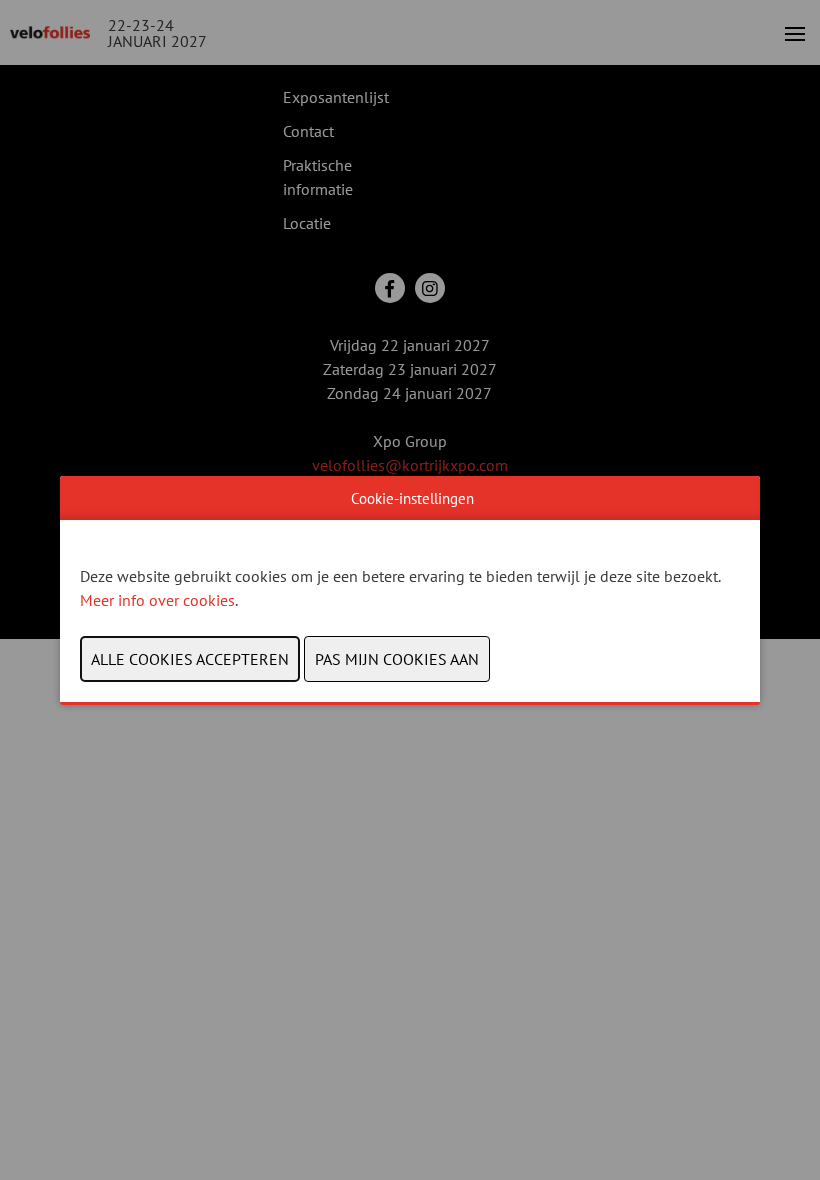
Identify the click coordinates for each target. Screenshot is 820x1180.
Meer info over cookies (157, 600)
